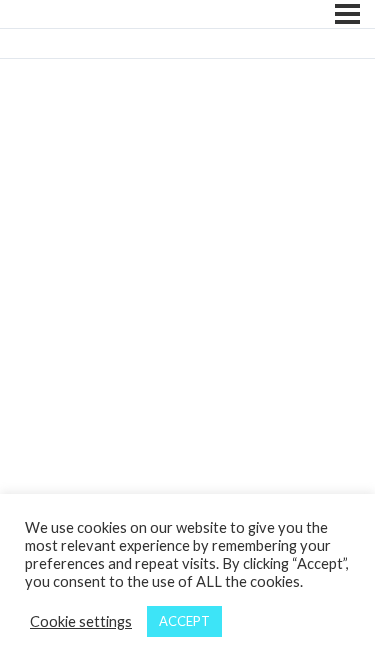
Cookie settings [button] (81, 621)
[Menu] (347, 14)
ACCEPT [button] (184, 621)
